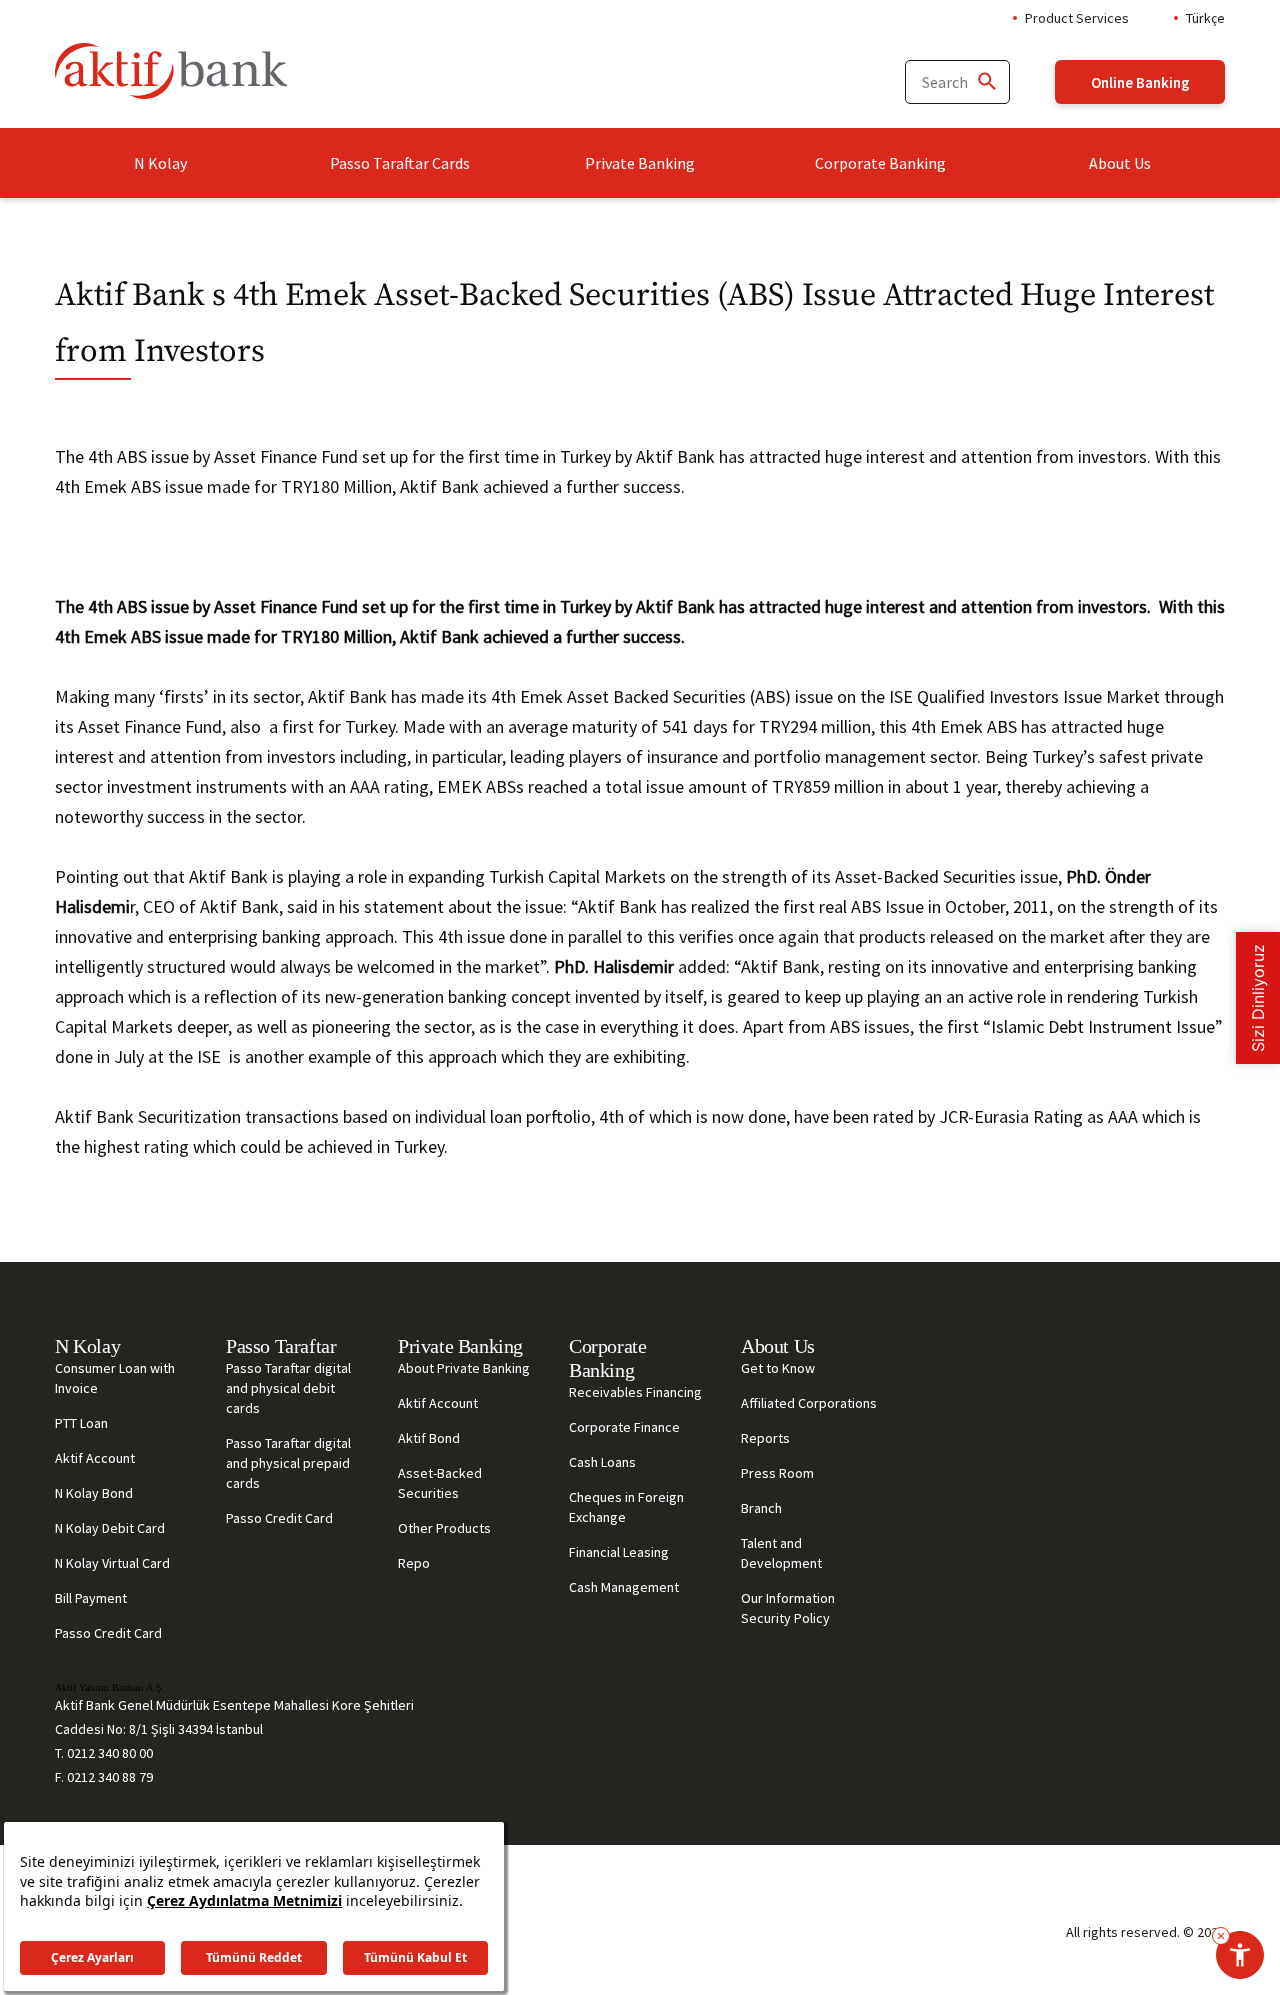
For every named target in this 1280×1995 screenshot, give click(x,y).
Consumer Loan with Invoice (115, 1378)
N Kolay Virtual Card (112, 1563)
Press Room (777, 1473)
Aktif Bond (429, 1438)
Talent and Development (781, 1553)
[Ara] (986, 82)
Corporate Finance (624, 1427)
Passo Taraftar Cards (400, 163)
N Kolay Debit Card (110, 1528)
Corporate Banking (880, 163)
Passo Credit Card (108, 1633)
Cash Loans (602, 1462)
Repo (414, 1563)
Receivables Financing (635, 1392)
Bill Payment (91, 1598)
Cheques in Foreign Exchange (626, 1507)
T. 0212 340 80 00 (104, 1753)
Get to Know (778, 1368)
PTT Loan (81, 1423)
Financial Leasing (619, 1552)
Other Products (444, 1528)
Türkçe (1205, 18)
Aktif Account (95, 1458)
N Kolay (160, 163)
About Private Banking (464, 1368)
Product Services (1077, 18)
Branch (761, 1508)
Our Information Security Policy (788, 1608)
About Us (1120, 163)
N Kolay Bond (94, 1493)
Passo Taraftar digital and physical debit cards (288, 1388)
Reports (765, 1438)
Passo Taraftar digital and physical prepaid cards (288, 1463)
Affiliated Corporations (809, 1403)
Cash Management (624, 1587)
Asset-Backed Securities (440, 1483)
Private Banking (640, 163)
